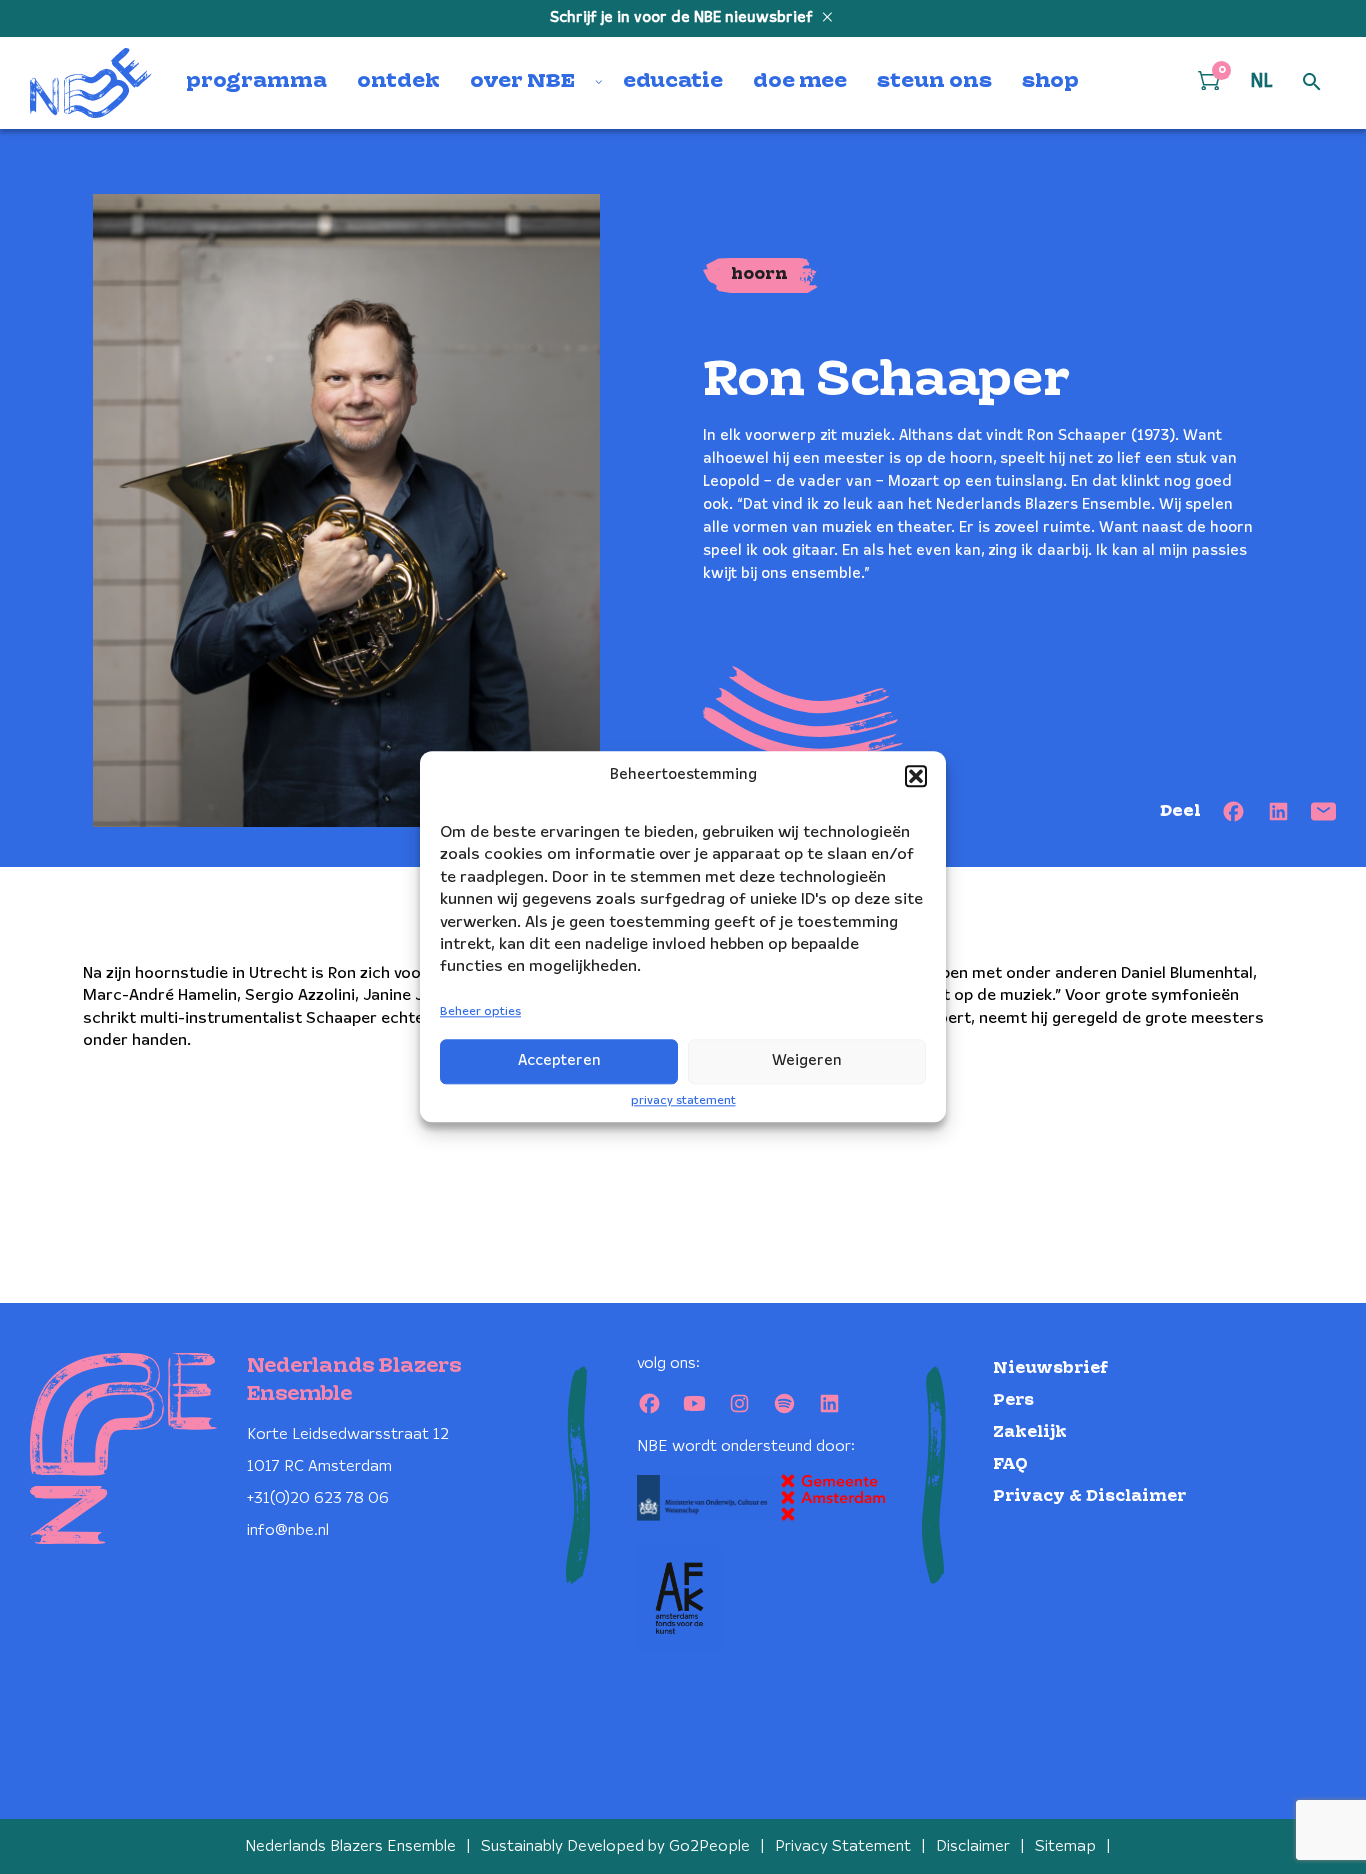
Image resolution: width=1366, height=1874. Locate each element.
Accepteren (559, 1061)
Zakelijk (1030, 1432)
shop (1050, 82)
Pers (1013, 1400)
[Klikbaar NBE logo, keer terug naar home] (91, 83)
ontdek (398, 82)
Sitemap (1065, 1846)
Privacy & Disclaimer (1089, 1496)
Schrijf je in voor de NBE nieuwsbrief (683, 18)
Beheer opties (480, 1011)
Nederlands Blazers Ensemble (350, 1846)
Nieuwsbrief (1050, 1368)
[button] (916, 776)
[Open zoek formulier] (1312, 83)
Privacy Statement (843, 1846)
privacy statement (683, 1100)
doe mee (800, 82)
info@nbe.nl (288, 1530)
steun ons (934, 82)
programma (256, 82)
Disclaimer (973, 1846)
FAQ (1010, 1464)
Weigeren (807, 1061)
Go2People (709, 1846)
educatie (673, 82)
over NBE (522, 82)
